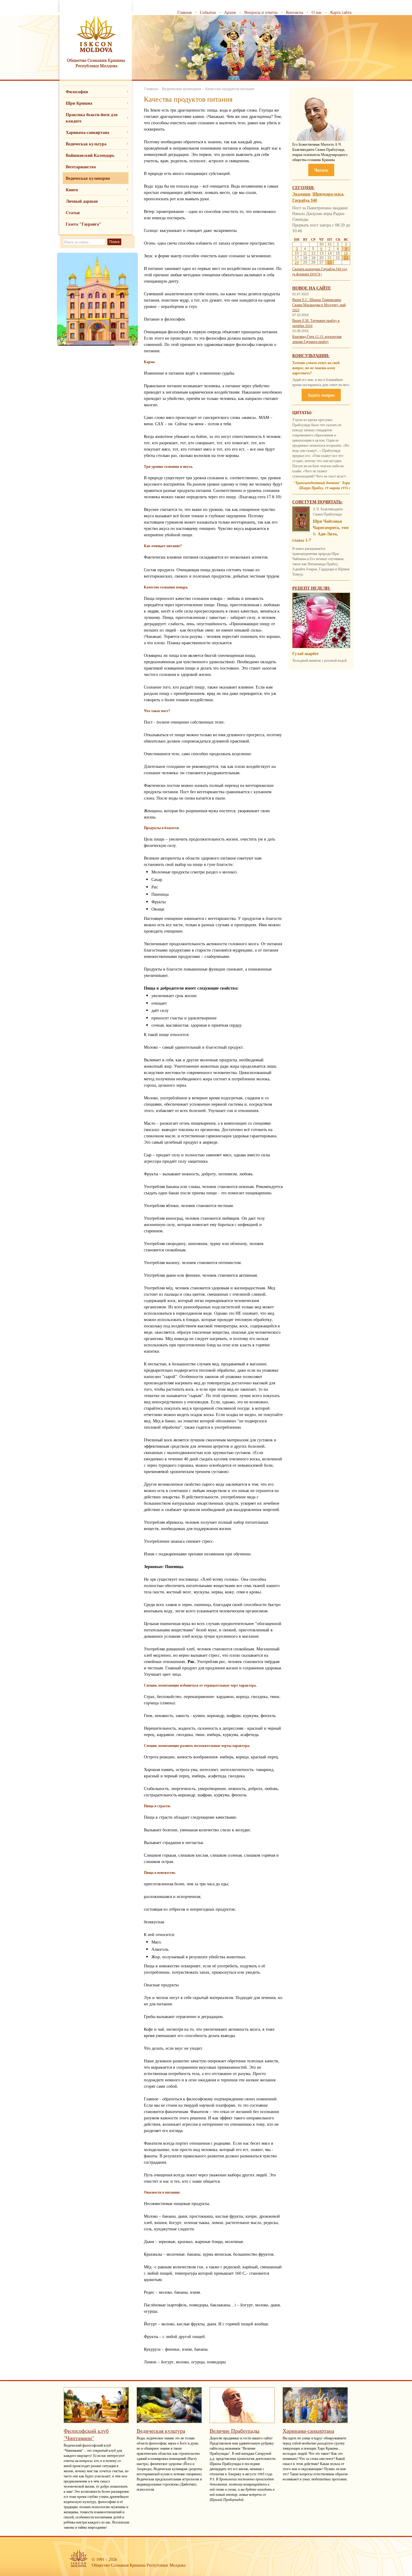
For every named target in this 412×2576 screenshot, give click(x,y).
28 (330, 262)
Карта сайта (341, 12)
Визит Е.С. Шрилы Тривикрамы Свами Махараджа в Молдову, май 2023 (319, 305)
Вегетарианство (81, 167)
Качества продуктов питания (230, 89)
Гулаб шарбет (306, 653)
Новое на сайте (312, 288)
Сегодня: (303, 187)
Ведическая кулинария (88, 178)
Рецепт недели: (311, 588)
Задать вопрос (321, 395)
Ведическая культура (86, 144)
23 (346, 258)
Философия (77, 92)
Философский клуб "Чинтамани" (86, 2434)
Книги (72, 190)
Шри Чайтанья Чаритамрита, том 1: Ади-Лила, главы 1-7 (320, 531)
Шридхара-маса (328, 194)
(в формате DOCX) (307, 274)
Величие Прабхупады (235, 2431)
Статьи (73, 212)
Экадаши (301, 194)
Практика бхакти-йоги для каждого (92, 118)
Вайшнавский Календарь (90, 155)
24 (297, 262)
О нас (317, 12)
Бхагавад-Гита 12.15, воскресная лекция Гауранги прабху (317, 339)
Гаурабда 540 (305, 200)
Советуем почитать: (317, 502)
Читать (321, 170)
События (208, 12)
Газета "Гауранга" (84, 224)
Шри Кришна (79, 103)
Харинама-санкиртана (87, 132)
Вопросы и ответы (261, 12)
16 (346, 253)
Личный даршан (82, 201)
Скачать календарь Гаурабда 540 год (320, 269)
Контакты (295, 12)
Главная (184, 12)
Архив (230, 12)
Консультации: (311, 355)
